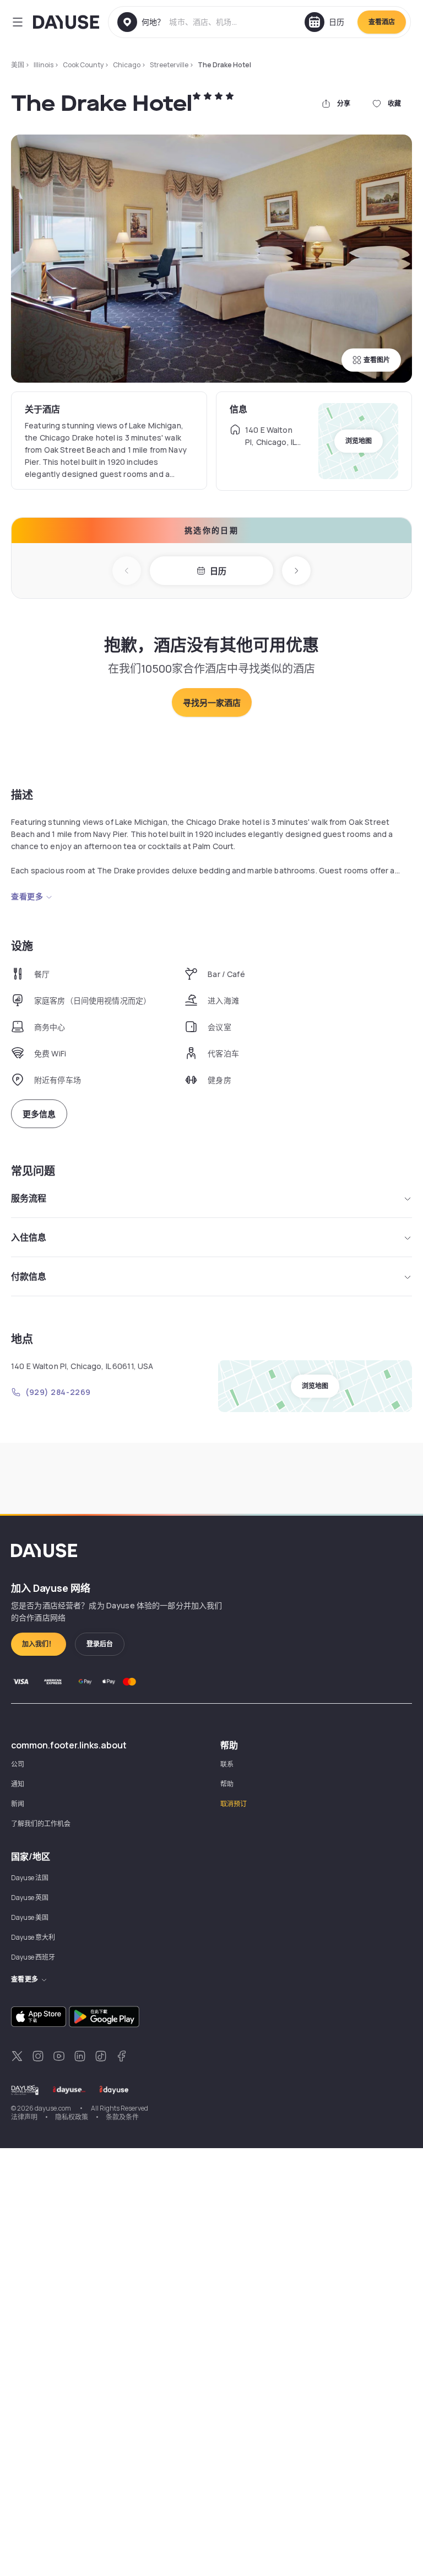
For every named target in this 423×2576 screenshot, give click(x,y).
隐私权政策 (72, 2117)
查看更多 (27, 896)
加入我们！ (39, 1644)
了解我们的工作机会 (41, 1824)
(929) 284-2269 (58, 1392)
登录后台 (100, 1644)
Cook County (83, 65)
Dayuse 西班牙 (33, 1957)
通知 (18, 1784)
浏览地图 (359, 441)
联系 (227, 1764)
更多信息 (39, 1114)
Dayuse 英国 (30, 1898)
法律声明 (24, 2117)
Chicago (127, 65)
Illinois (44, 65)
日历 (218, 571)
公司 (18, 1764)
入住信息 (29, 1237)
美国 (18, 65)
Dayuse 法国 (30, 1878)
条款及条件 (122, 2117)
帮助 (227, 1784)
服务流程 (29, 1198)
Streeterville (169, 65)
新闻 (18, 1804)
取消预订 (234, 1804)
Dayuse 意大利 (33, 1937)
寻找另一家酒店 (212, 703)
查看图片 (377, 360)
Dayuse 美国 (30, 1917)
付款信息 (29, 1276)
